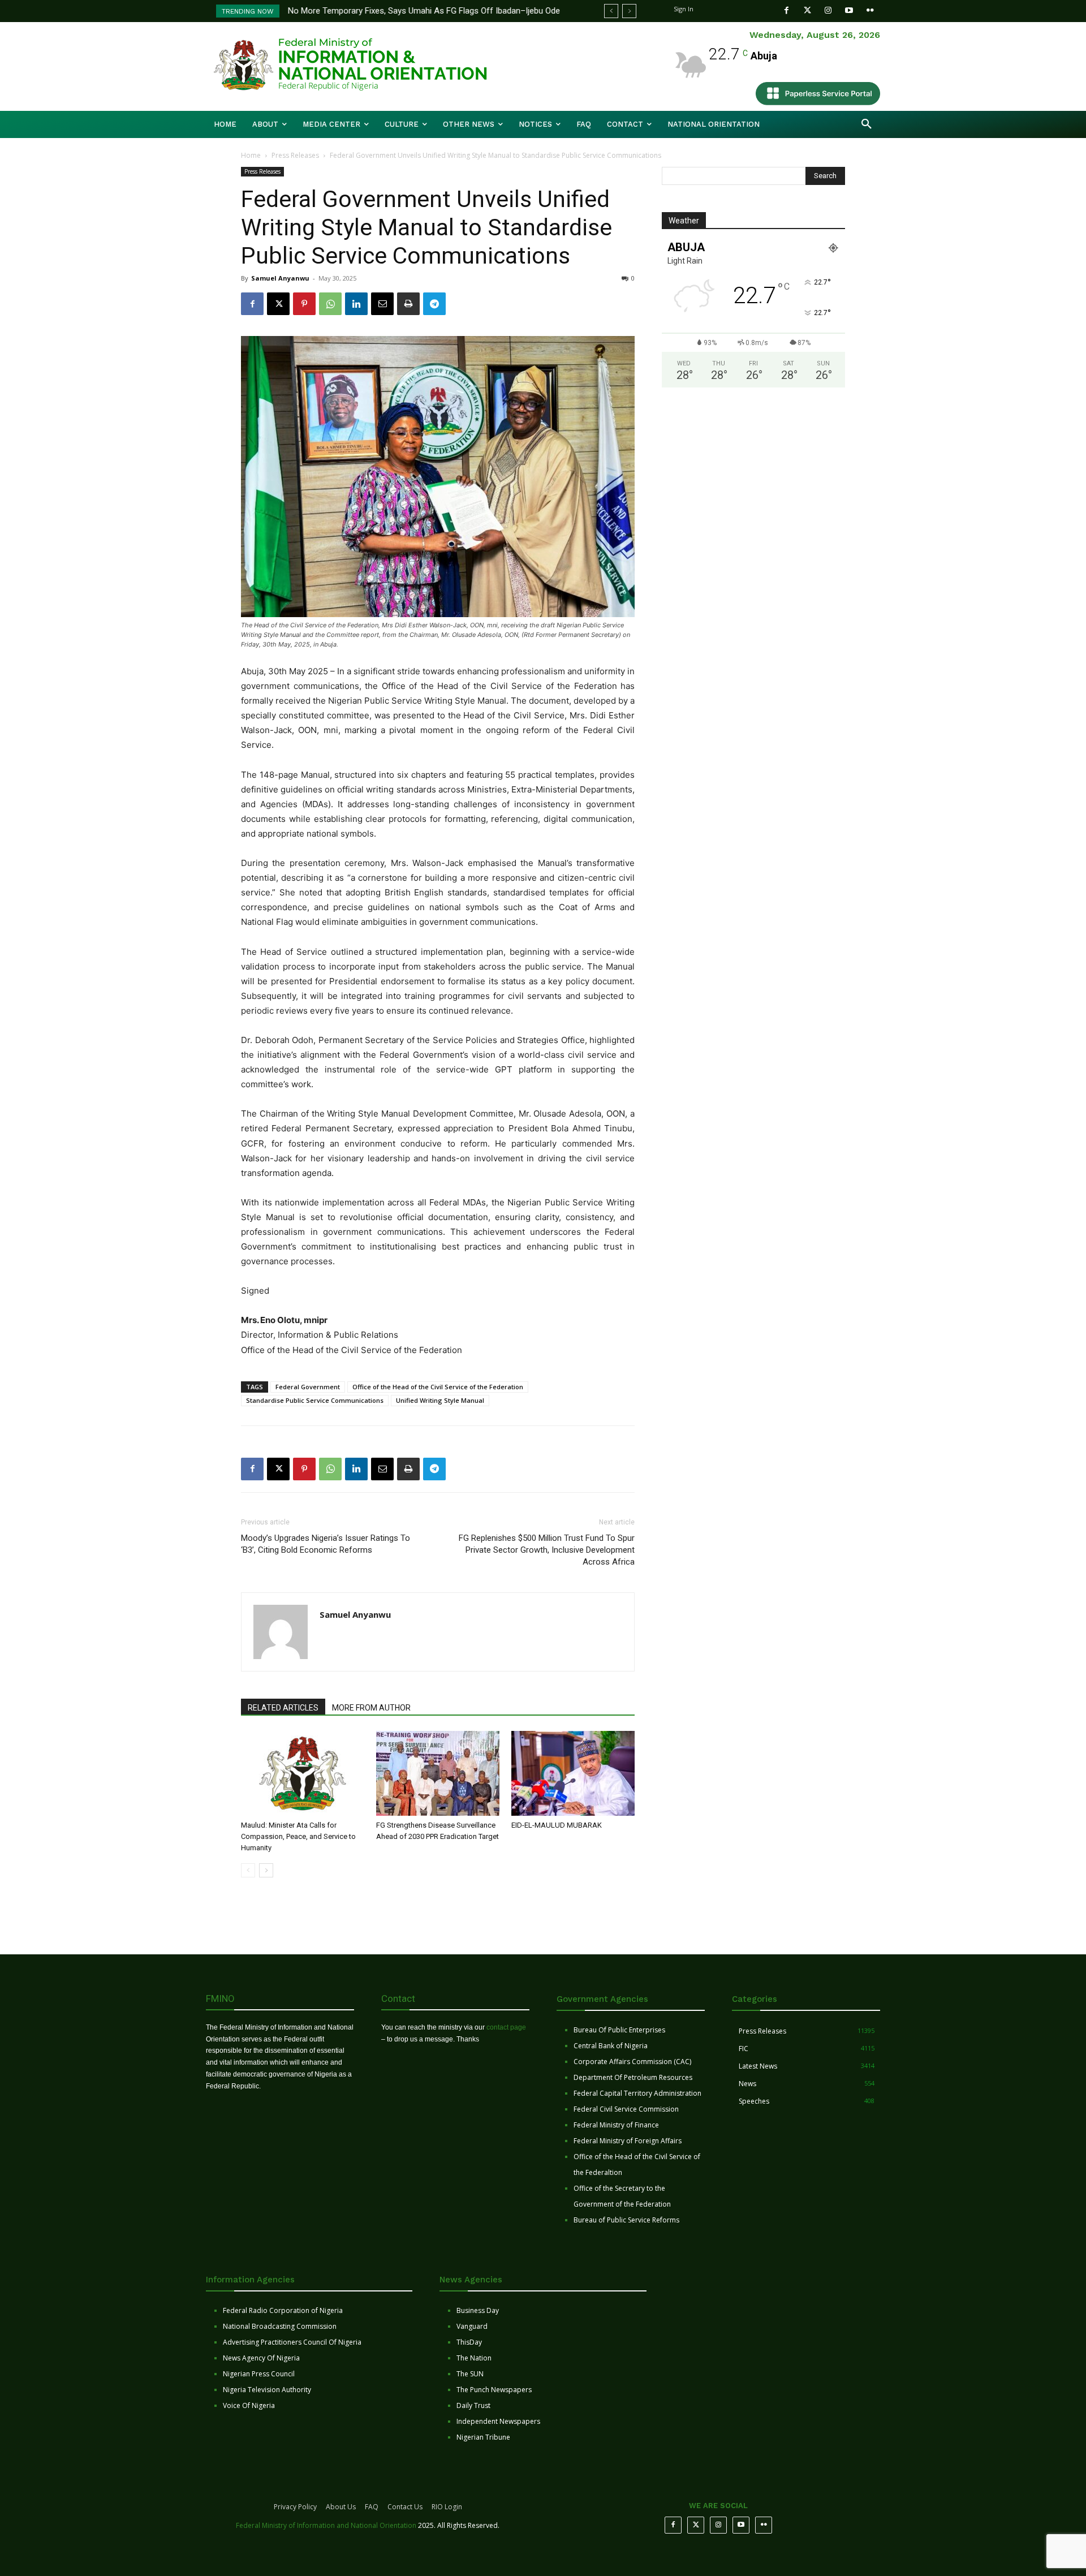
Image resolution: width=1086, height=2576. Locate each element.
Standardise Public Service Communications (315, 1400)
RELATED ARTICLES (283, 1708)
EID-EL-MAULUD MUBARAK (557, 1825)
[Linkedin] (356, 304)
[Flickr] (870, 10)
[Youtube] (849, 10)
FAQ (372, 2507)
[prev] (611, 11)
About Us (341, 2507)
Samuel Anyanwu (280, 278)
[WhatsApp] (330, 304)
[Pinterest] (304, 304)
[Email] (382, 304)
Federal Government (308, 1387)
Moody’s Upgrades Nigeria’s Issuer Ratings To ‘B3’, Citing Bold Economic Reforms (326, 1544)
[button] (867, 124)
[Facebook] (787, 10)
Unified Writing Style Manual (440, 1400)
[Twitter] (807, 10)
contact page (506, 2027)
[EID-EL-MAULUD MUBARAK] (573, 1773)
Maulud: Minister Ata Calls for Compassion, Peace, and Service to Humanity (298, 1836)
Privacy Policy (295, 2507)
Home (251, 155)
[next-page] (266, 1870)
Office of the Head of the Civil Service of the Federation (438, 1387)
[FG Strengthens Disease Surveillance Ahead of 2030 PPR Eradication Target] (438, 1773)
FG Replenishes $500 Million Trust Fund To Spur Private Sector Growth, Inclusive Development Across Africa (547, 1550)
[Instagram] (828, 10)
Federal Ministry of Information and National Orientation (326, 2525)
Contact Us (405, 2507)
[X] (278, 304)
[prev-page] (248, 1870)
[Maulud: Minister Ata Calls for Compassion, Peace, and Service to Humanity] (303, 1773)
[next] (629, 11)
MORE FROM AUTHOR (371, 1708)
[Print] (408, 304)
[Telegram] (434, 304)
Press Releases (295, 155)
